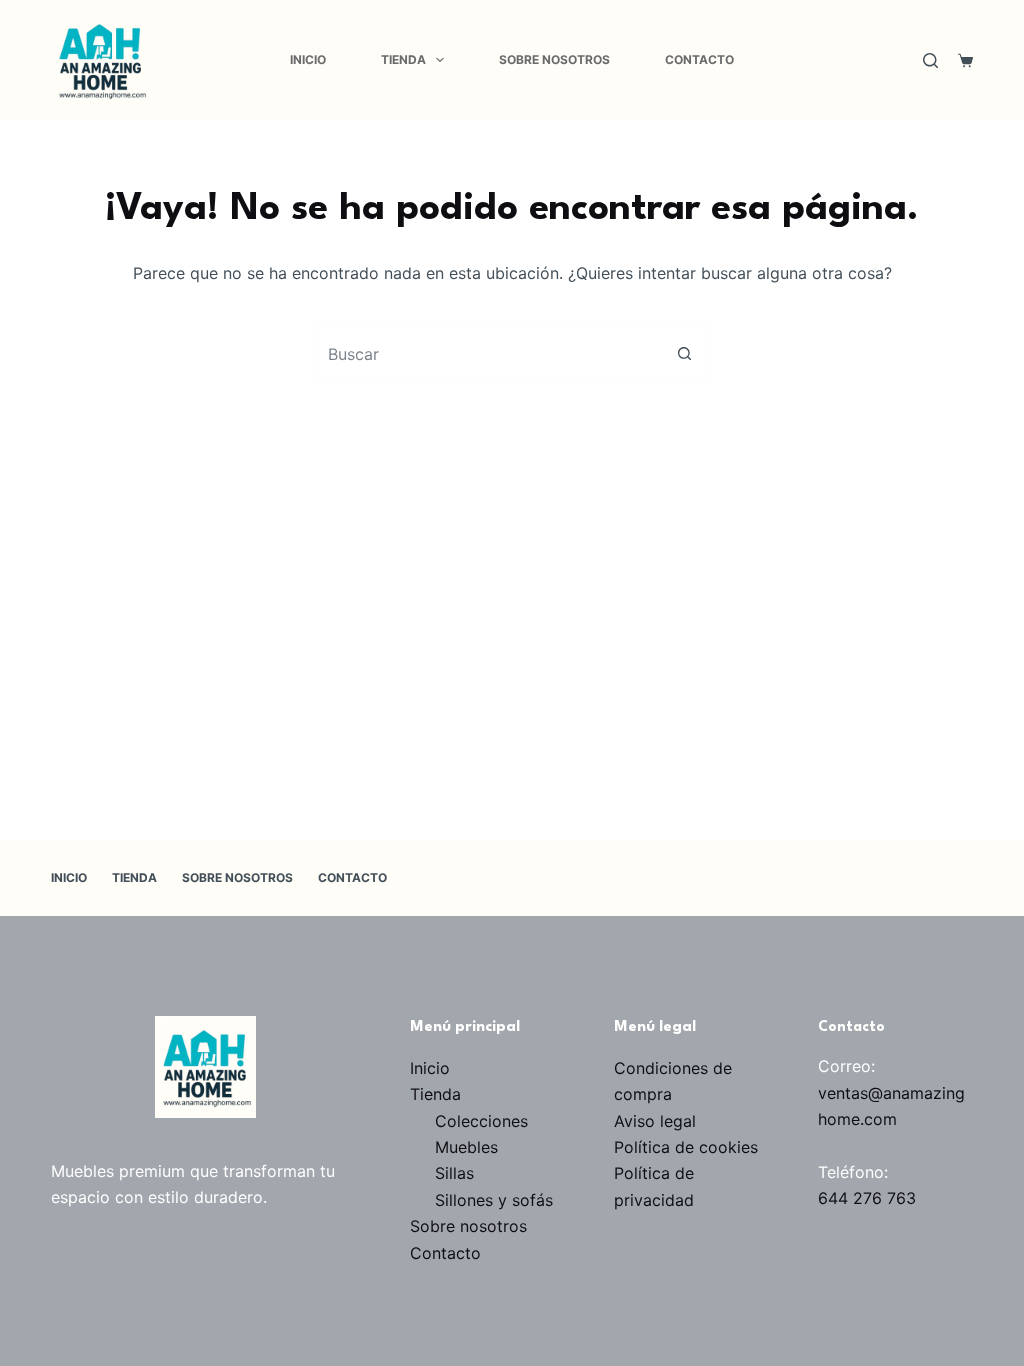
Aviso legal (655, 1121)
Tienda (403, 59)
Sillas (454, 1173)
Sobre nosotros (554, 59)
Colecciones (481, 1121)
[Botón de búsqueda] (684, 353)
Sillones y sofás (494, 1200)
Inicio (308, 59)
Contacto (699, 59)
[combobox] (485, 353)
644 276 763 (867, 1198)
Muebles (466, 1147)
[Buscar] (930, 60)
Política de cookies (686, 1147)
